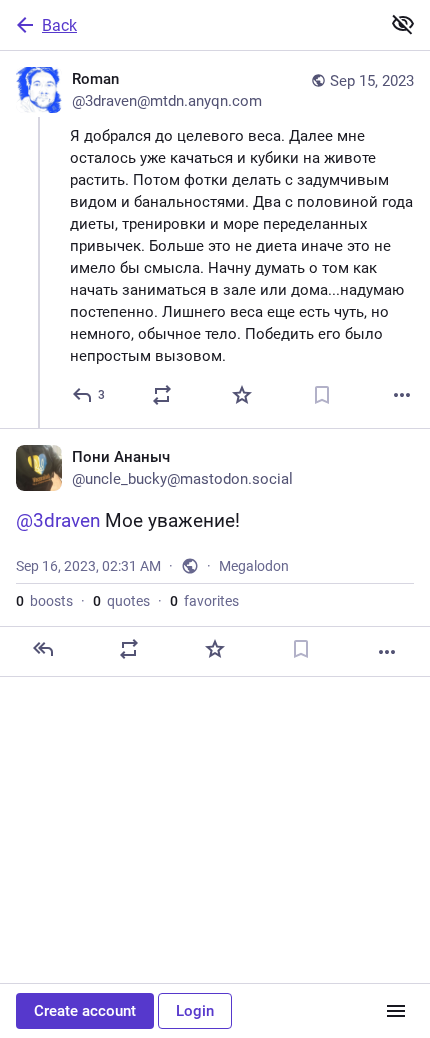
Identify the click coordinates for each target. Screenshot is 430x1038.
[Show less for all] (403, 24)
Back (59, 25)
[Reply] (43, 649)
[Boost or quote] (162, 395)
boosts (44, 601)
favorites (204, 601)
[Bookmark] (322, 395)
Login (195, 1011)
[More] (402, 395)
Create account (85, 1011)
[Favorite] (242, 395)
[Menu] (396, 1011)
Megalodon (254, 566)
